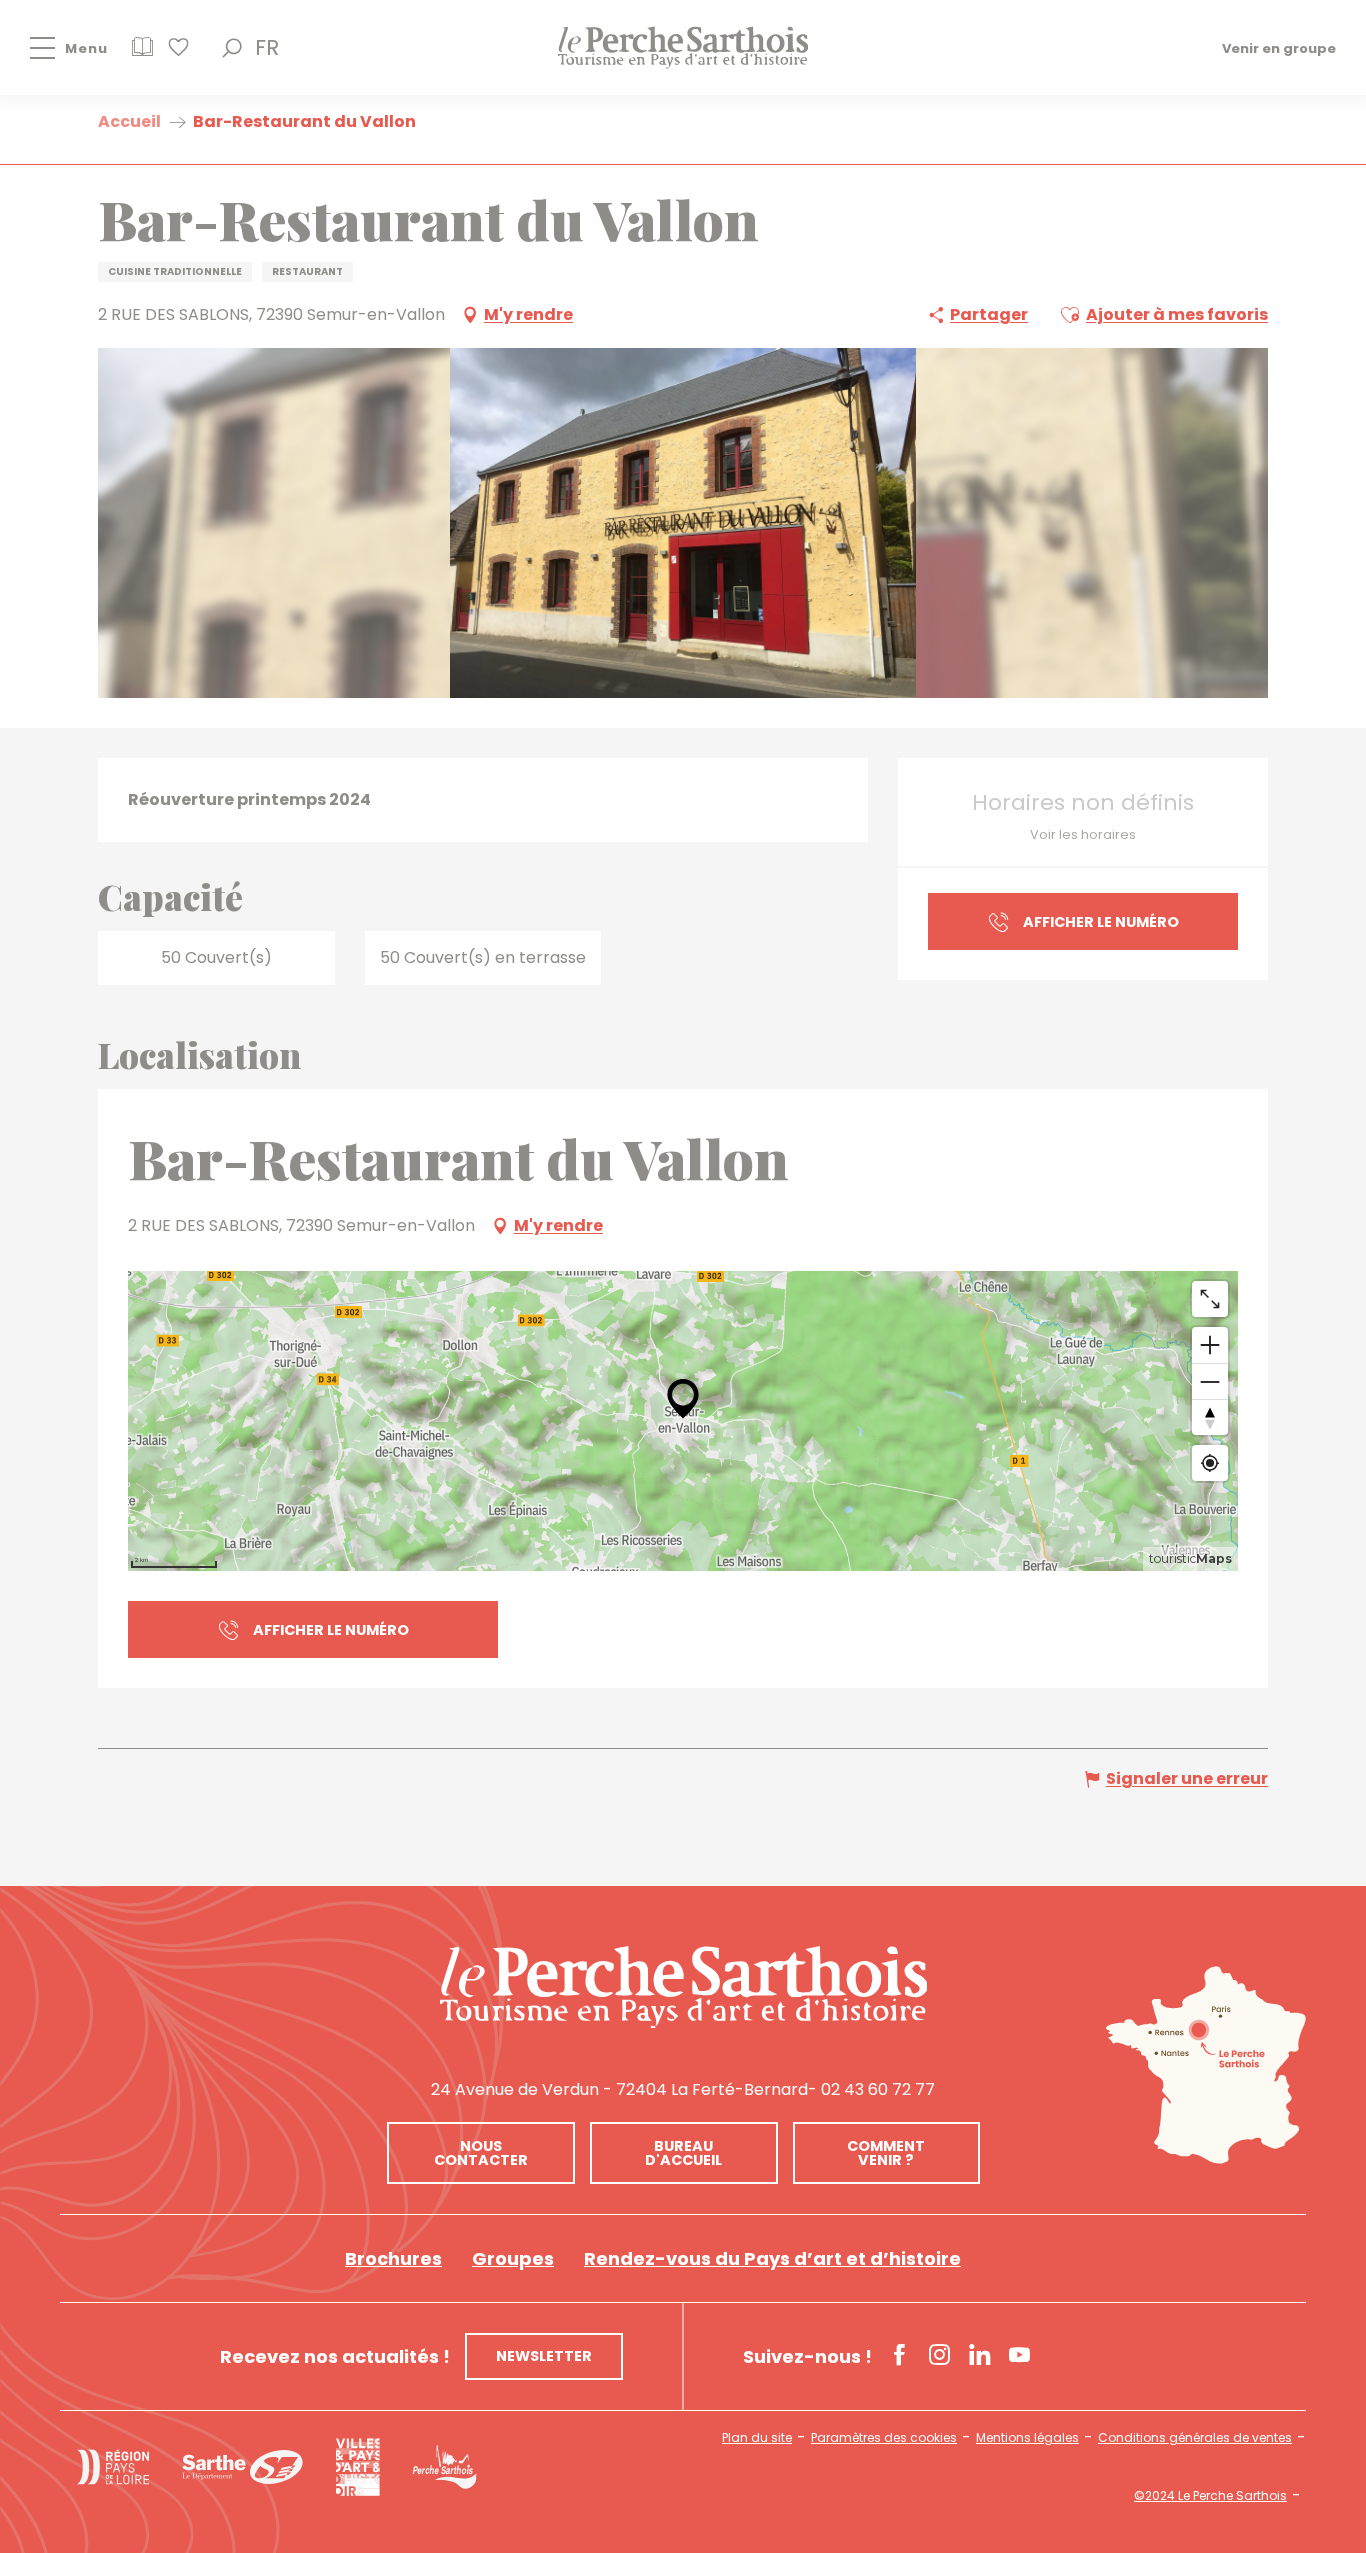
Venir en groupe (1279, 47)
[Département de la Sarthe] (242, 2466)
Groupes (513, 2258)
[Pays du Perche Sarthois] (683, 47)
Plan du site (757, 2438)
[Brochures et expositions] (142, 53)
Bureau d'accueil (683, 2153)
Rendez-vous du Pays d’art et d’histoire (772, 2258)
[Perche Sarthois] (683, 1987)
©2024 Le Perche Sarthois (1210, 2496)
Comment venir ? (886, 2153)
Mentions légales (1027, 2438)
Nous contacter (481, 2153)
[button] (232, 48)
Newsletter (544, 2356)
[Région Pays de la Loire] (113, 2467)
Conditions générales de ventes (1195, 2438)
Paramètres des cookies (884, 2438)
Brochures (393, 2258)
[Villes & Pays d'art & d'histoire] (357, 2467)
